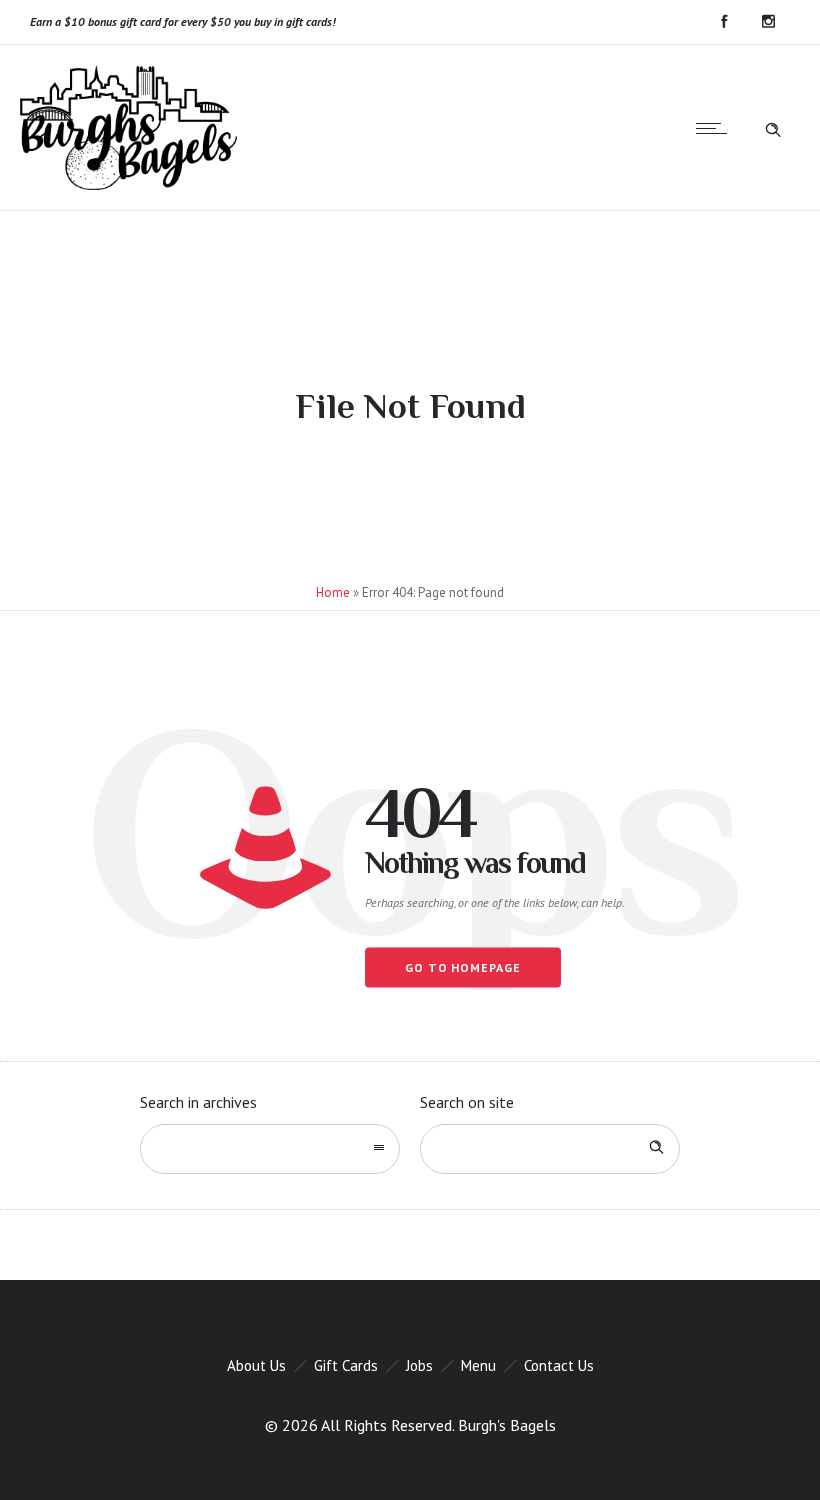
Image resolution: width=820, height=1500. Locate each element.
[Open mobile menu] (716, 128)
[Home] (128, 184)
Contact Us (559, 1365)
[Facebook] (724, 22)
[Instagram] (768, 22)
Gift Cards (346, 1365)
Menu (478, 1365)
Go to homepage (463, 967)
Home (333, 592)
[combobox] (270, 1149)
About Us (256, 1365)
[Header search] (773, 127)
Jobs (419, 1365)
